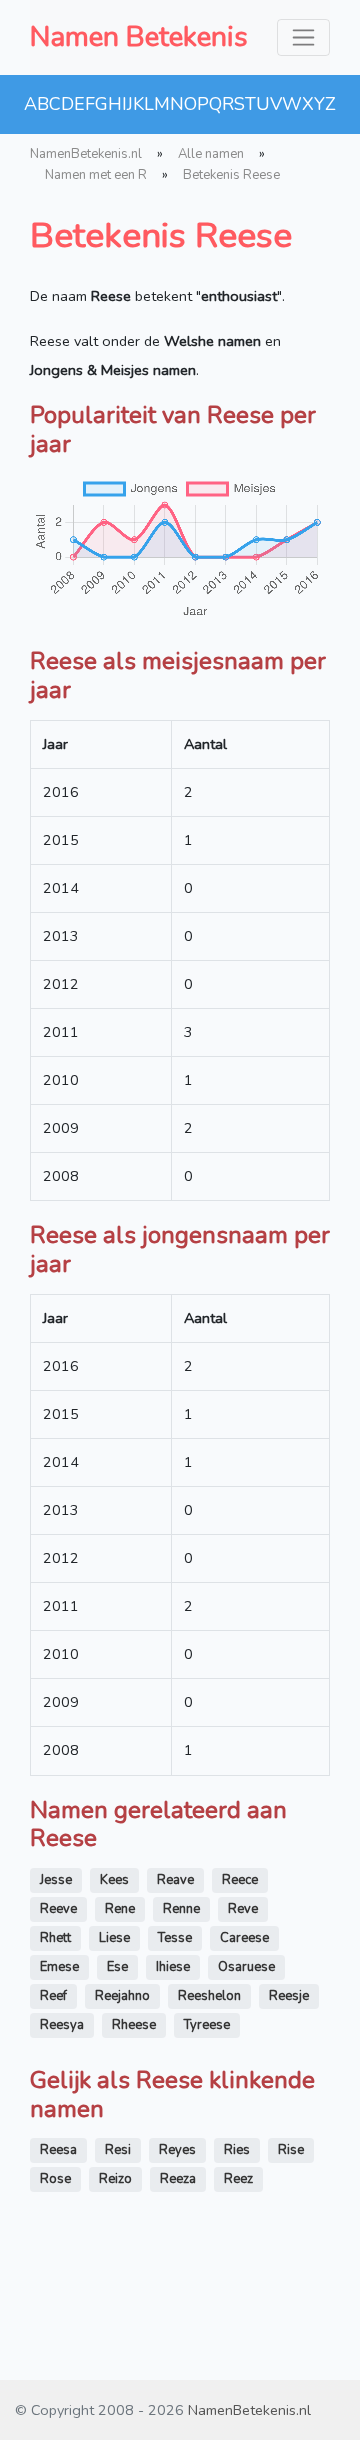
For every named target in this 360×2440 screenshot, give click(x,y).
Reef (53, 1996)
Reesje (289, 1996)
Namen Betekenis (139, 37)
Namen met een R (96, 175)
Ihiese (173, 1967)
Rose (55, 2179)
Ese (117, 1967)
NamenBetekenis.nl (86, 154)
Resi (118, 2150)
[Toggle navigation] (303, 37)
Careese (244, 1938)
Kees (114, 1880)
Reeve (58, 1909)
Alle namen (211, 154)
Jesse (56, 1880)
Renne (181, 1909)
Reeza (178, 2179)
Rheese (134, 2025)
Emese (59, 1967)
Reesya (62, 2025)
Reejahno (122, 1996)
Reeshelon (209, 1996)
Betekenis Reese (231, 175)
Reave (175, 1880)
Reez (238, 2179)
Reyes (177, 2150)
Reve (243, 1909)
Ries (237, 2150)
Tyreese (207, 2025)
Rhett (55, 1938)
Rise (291, 2150)
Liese (114, 1938)
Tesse (175, 1938)
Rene (120, 1909)
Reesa (58, 2150)
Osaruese (246, 1967)
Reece (240, 1880)
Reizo (115, 2179)
